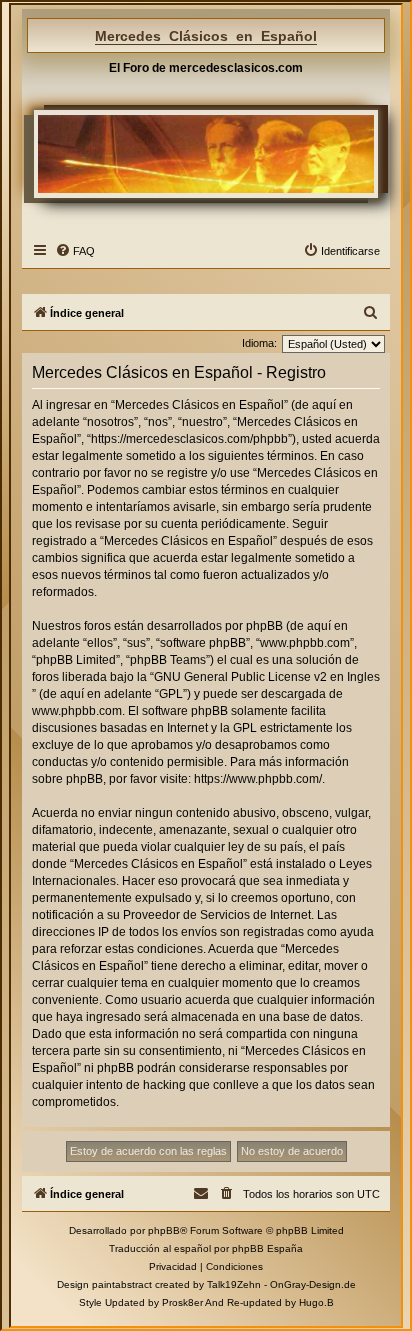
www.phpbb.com (77, 711)
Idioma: (259, 343)
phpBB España (267, 1248)
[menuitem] (75, 251)
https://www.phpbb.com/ (258, 779)
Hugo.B (316, 1302)
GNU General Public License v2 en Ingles (267, 677)
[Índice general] (206, 153)
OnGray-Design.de (313, 1284)
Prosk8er (182, 1302)
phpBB (164, 1230)
